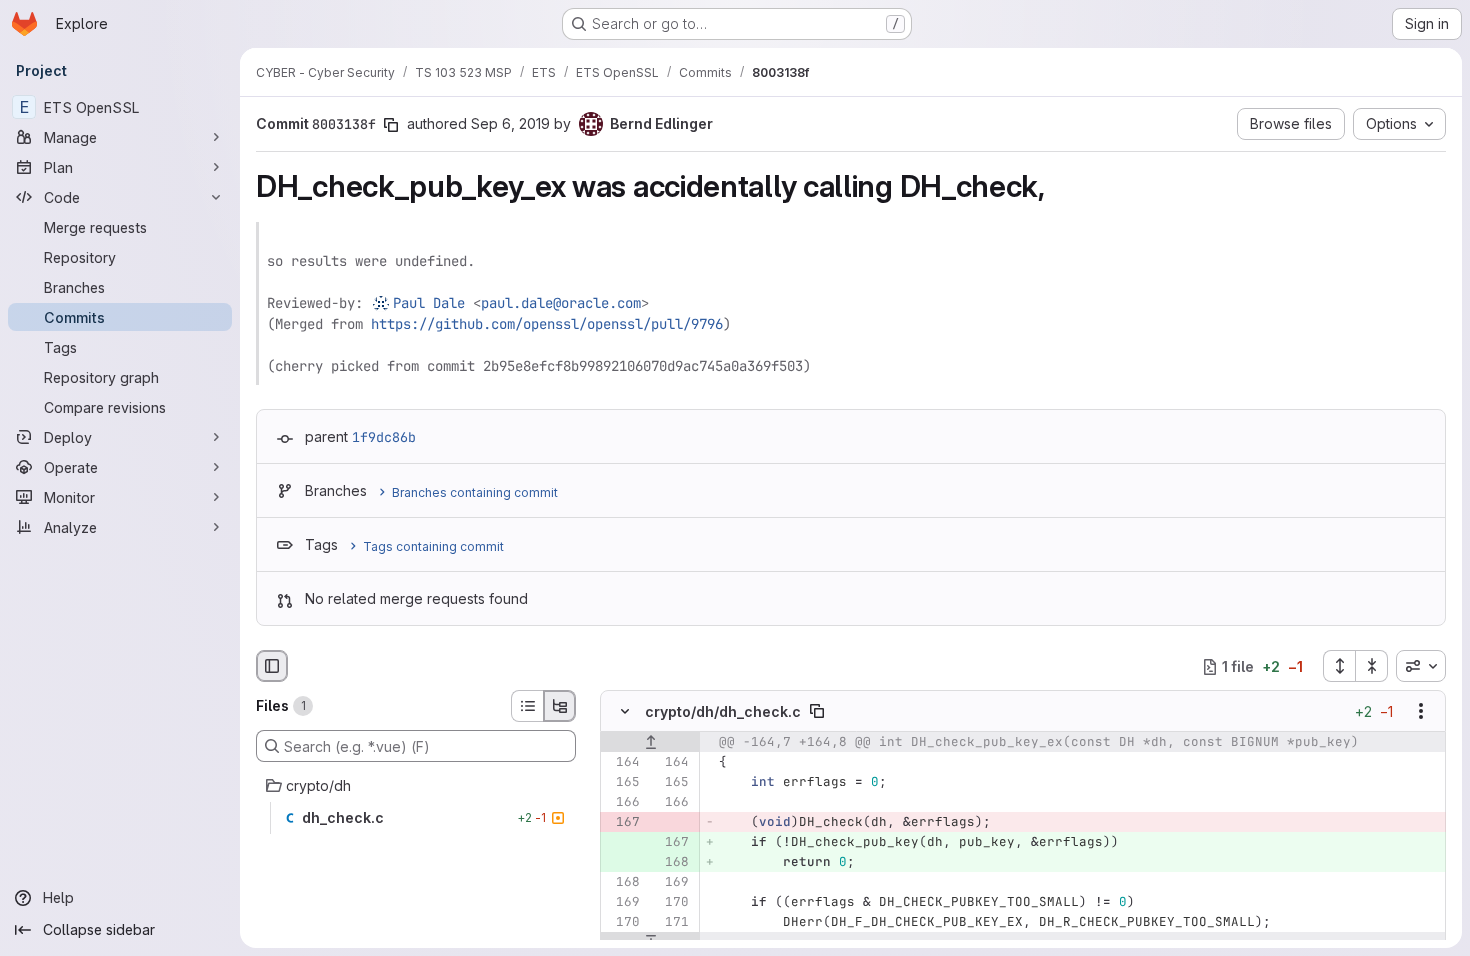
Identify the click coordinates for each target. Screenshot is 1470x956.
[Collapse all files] (1372, 666)
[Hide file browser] (272, 666)
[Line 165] (623, 783)
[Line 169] (672, 883)
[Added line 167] (672, 843)
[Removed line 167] (623, 823)
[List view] (527, 706)
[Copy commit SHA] (391, 125)
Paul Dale (429, 303)
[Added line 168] (672, 863)
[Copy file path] (817, 712)
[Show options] (1421, 712)
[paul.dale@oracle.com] (382, 303)
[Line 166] (623, 803)
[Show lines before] (650, 743)
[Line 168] (623, 883)
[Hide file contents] (625, 712)
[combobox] (1421, 666)
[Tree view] (560, 706)
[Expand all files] (1339, 666)
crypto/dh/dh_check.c (723, 711)
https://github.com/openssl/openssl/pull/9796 (547, 324)
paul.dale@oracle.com (561, 303)
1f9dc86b (384, 437)
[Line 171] (672, 923)
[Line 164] (623, 763)
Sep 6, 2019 (510, 123)
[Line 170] (672, 903)
